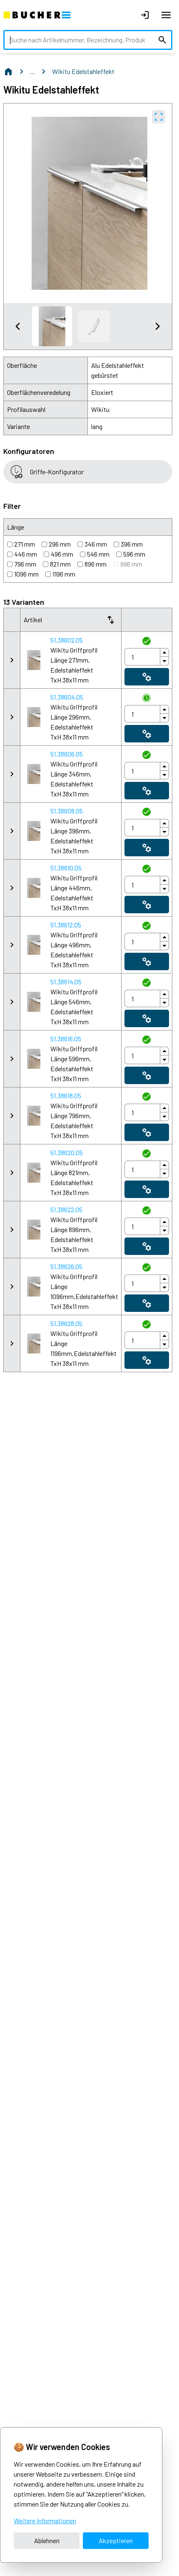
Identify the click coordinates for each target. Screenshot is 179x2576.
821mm (60, 564)
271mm (25, 544)
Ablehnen (47, 2540)
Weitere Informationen (45, 2521)
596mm (134, 554)
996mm (131, 564)
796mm (25, 564)
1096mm (26, 574)
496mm (62, 554)
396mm (132, 544)
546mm (98, 554)
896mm (96, 564)
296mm (60, 544)
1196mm (64, 574)
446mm (26, 554)
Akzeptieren (116, 2540)
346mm (96, 544)
